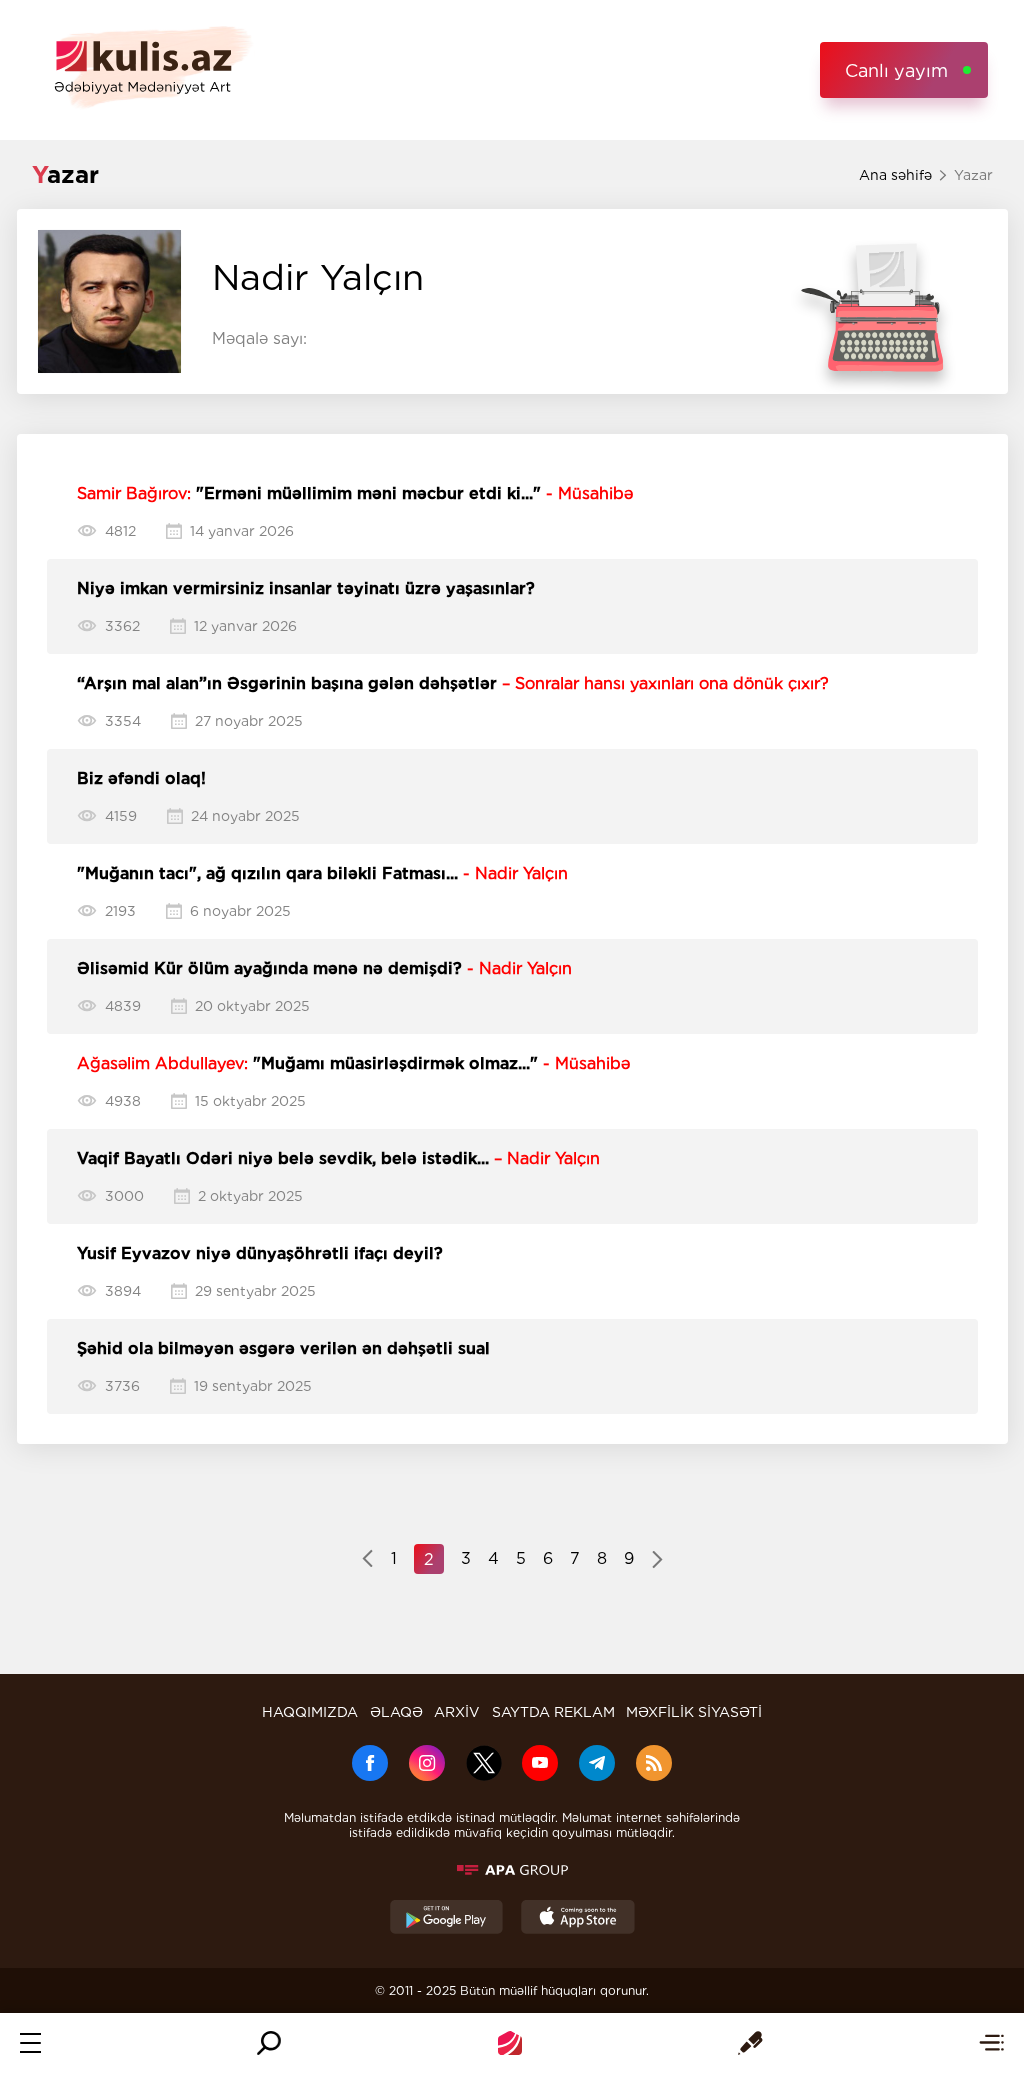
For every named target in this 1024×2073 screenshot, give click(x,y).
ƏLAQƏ (396, 1712)
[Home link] (510, 2043)
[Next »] (657, 1561)
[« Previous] (367, 1561)
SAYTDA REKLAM (553, 1712)
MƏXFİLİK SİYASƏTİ (694, 1712)
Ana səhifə (895, 175)
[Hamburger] (30, 2043)
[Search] (269, 2043)
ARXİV (457, 1712)
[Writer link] (750, 2043)
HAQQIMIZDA (310, 1712)
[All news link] (991, 2043)
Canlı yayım (896, 70)
